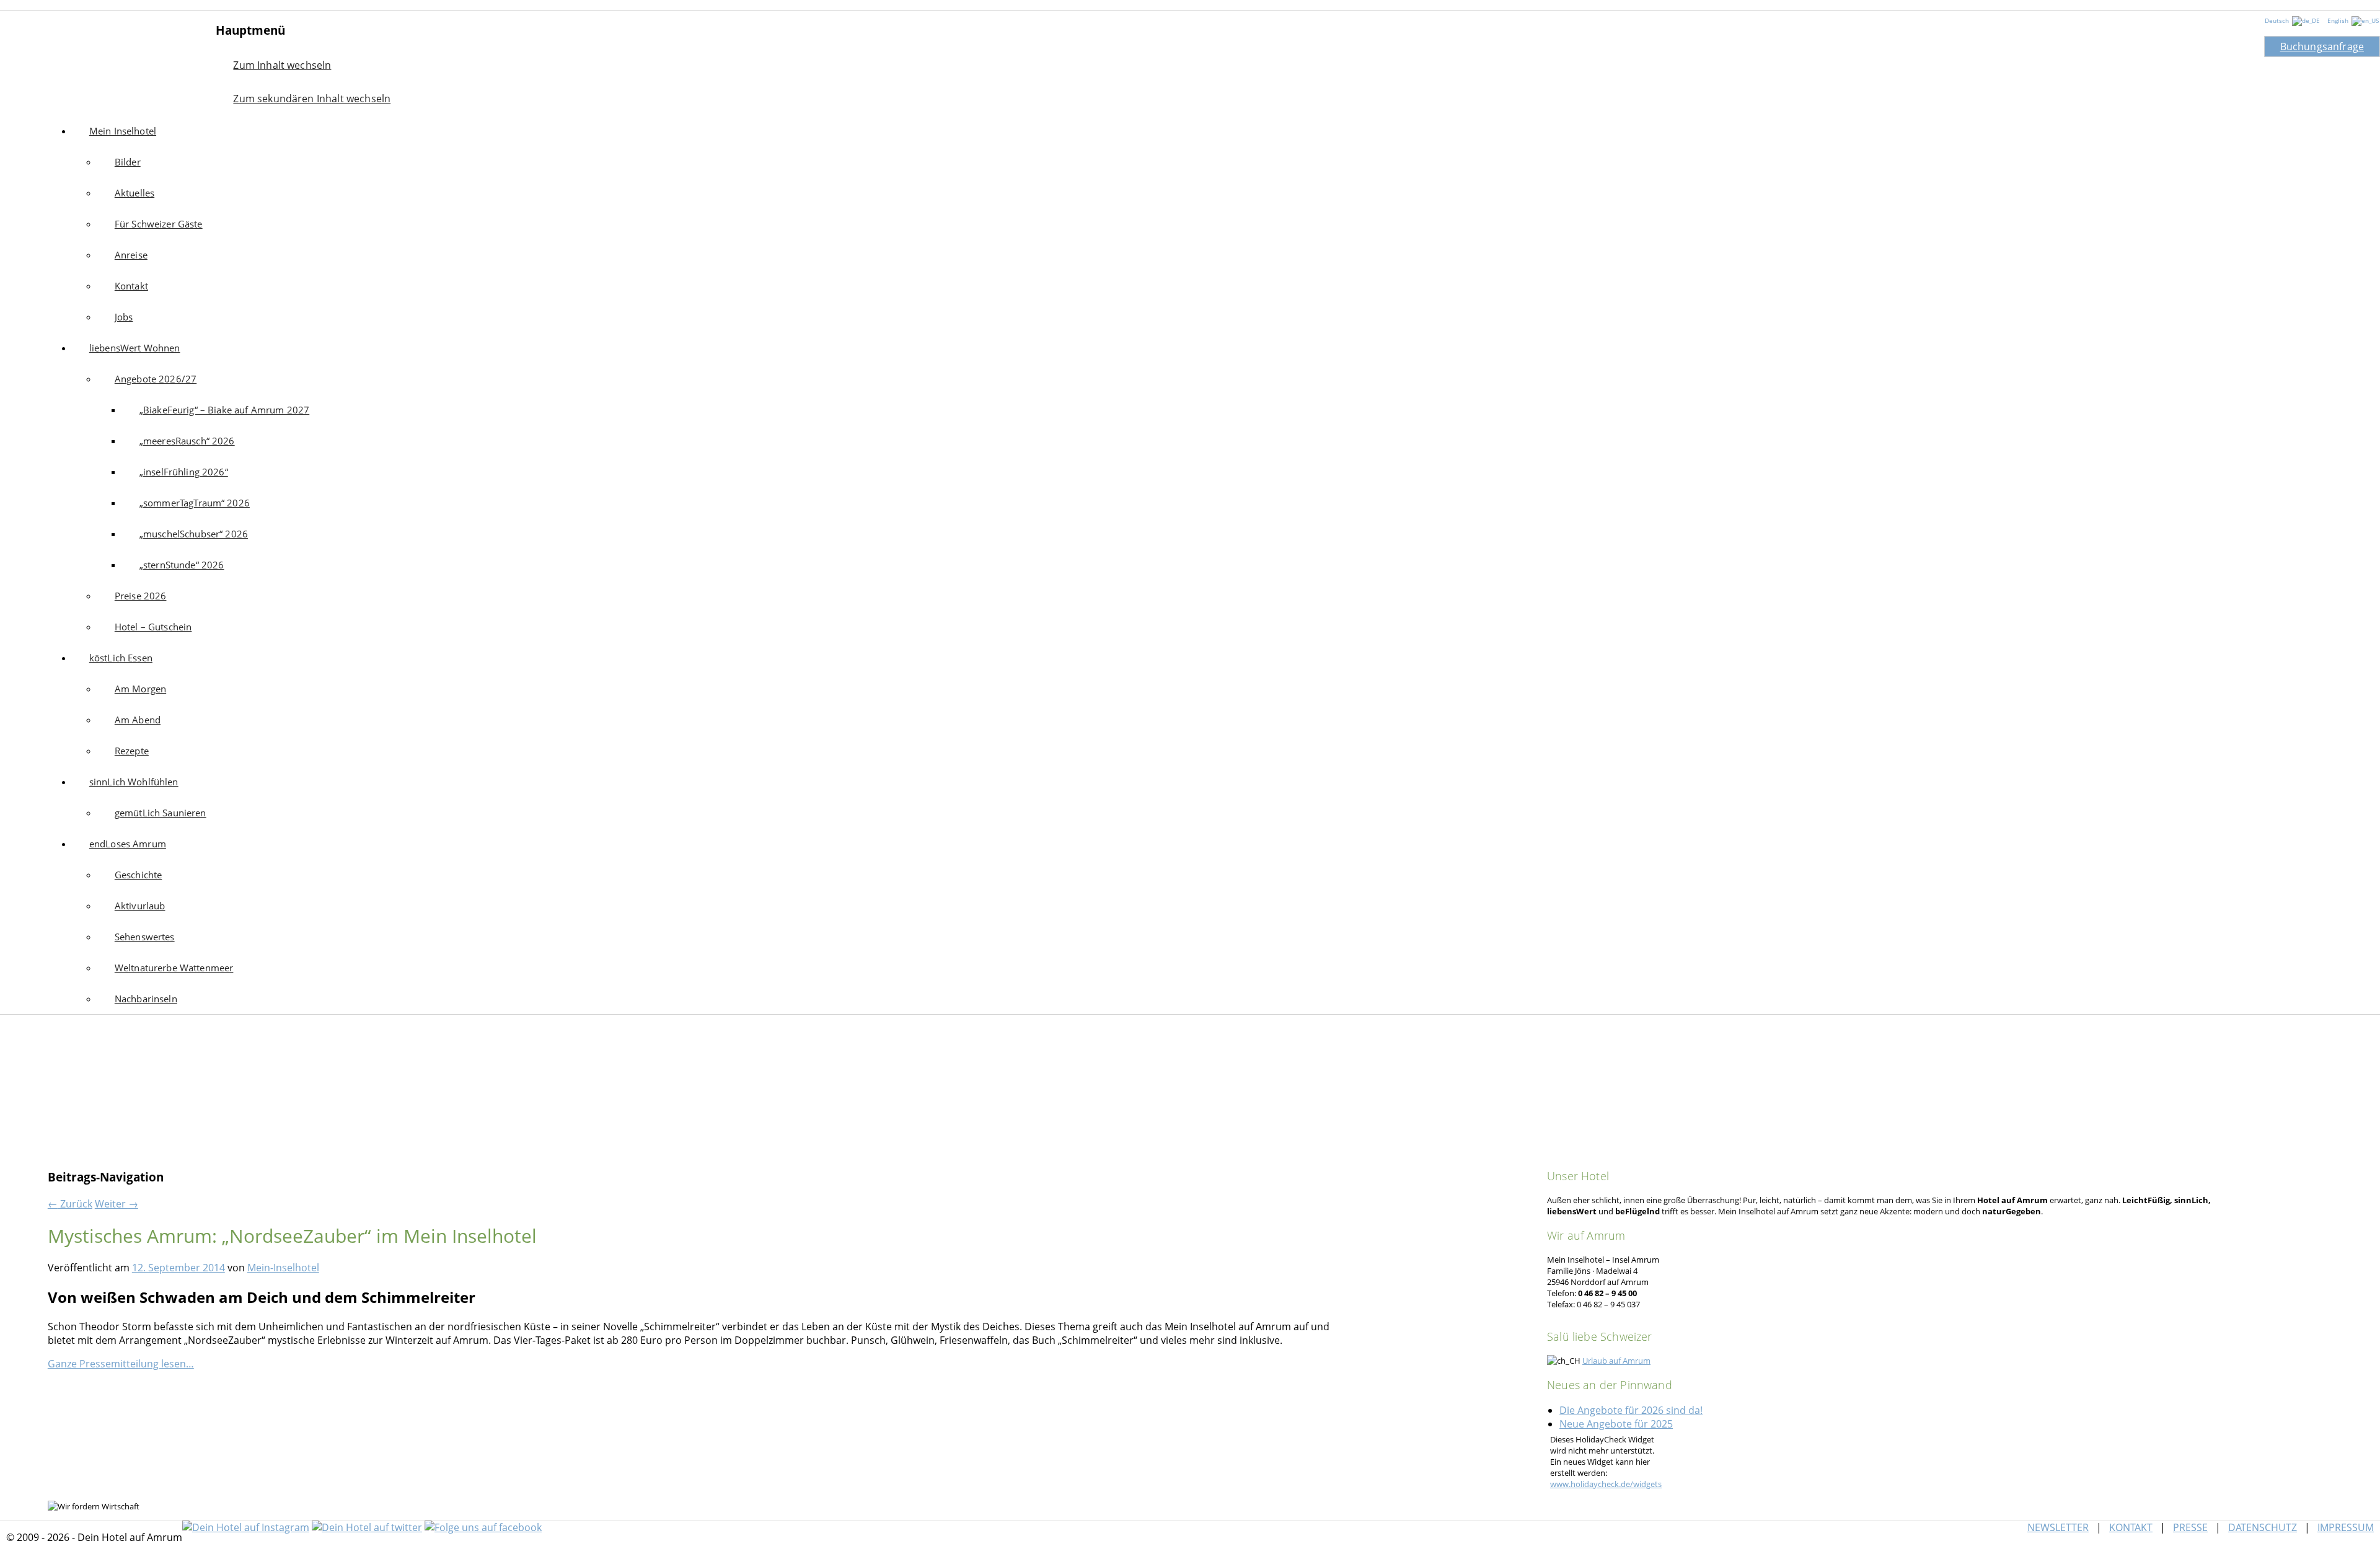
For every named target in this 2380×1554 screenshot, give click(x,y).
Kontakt (131, 286)
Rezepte (132, 751)
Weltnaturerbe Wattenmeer (174, 968)
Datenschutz (2263, 1527)
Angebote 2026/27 (156, 379)
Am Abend (138, 720)
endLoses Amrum (128, 844)
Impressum (2346, 1527)
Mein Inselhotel (108, 56)
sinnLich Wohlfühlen (134, 782)
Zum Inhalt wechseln (282, 65)
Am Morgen (140, 689)
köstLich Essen (121, 658)
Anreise (131, 255)
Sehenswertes (145, 937)
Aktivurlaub (140, 906)
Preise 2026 (141, 596)
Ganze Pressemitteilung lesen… (121, 1364)
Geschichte (139, 875)
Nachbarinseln (146, 999)
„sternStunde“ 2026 (182, 565)
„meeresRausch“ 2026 (187, 441)
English (2339, 20)
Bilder (128, 162)
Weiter (117, 1204)
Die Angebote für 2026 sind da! (1631, 1410)
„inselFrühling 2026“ (184, 472)
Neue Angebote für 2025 (1616, 1424)
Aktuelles (134, 193)
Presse (2190, 1527)
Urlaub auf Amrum (1616, 1361)
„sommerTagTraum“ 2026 (195, 503)
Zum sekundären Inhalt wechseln (312, 99)
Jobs (124, 317)
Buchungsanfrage (2322, 46)
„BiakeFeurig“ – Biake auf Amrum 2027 (224, 410)
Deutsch (2278, 20)
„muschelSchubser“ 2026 (194, 534)
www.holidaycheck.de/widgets (1606, 1484)
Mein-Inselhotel (283, 1268)
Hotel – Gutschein (153, 627)
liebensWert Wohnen (135, 348)
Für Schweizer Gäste (159, 224)
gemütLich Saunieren (161, 813)
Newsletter (2058, 1527)
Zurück (70, 1204)
